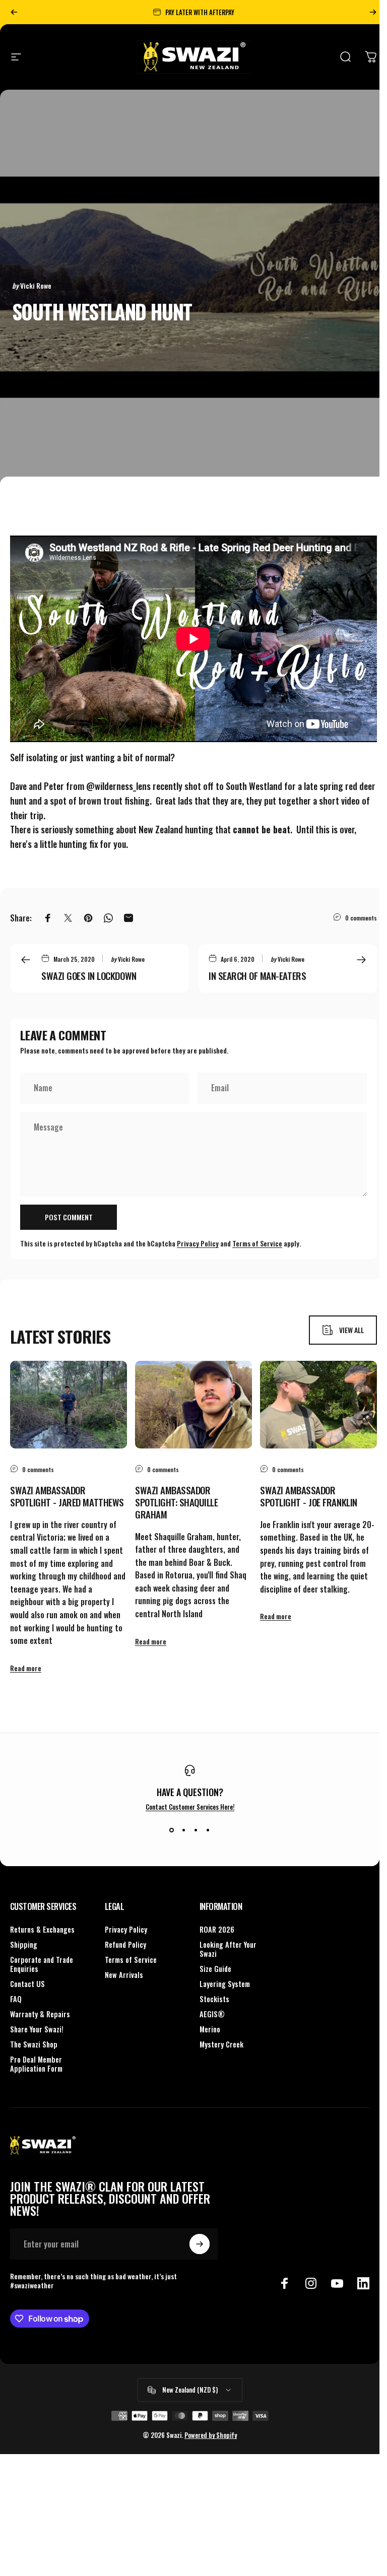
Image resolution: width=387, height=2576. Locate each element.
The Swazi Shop (34, 2044)
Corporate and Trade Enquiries (42, 1964)
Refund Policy (125, 1945)
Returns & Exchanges (42, 1930)
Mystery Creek (221, 2044)
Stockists (214, 1999)
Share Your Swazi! (37, 2029)
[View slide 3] (196, 1830)
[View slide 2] (184, 1830)
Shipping (24, 1945)
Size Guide (215, 1969)
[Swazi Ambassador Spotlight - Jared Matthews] (69, 1405)
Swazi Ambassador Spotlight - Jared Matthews (67, 1496)
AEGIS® (212, 2014)
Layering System (225, 1984)
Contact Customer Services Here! (190, 1807)
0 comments (361, 917)
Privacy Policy (198, 1243)
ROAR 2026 (217, 1930)
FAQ (16, 1999)
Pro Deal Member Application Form (36, 2064)
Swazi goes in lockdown (89, 975)
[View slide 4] (208, 1830)
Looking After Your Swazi (228, 1949)
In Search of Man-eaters (257, 975)
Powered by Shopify (211, 2435)
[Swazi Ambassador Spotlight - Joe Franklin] (318, 1405)
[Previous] (14, 12)
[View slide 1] (172, 1830)
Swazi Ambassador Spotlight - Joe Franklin (309, 1496)
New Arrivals (124, 1975)
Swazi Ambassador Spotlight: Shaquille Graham (177, 1502)
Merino (210, 2029)
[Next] (373, 12)
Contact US (27, 1984)
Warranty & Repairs (40, 2014)
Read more (26, 1668)
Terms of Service (257, 1243)
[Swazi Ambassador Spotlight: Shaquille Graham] (193, 1405)
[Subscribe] (200, 2244)
